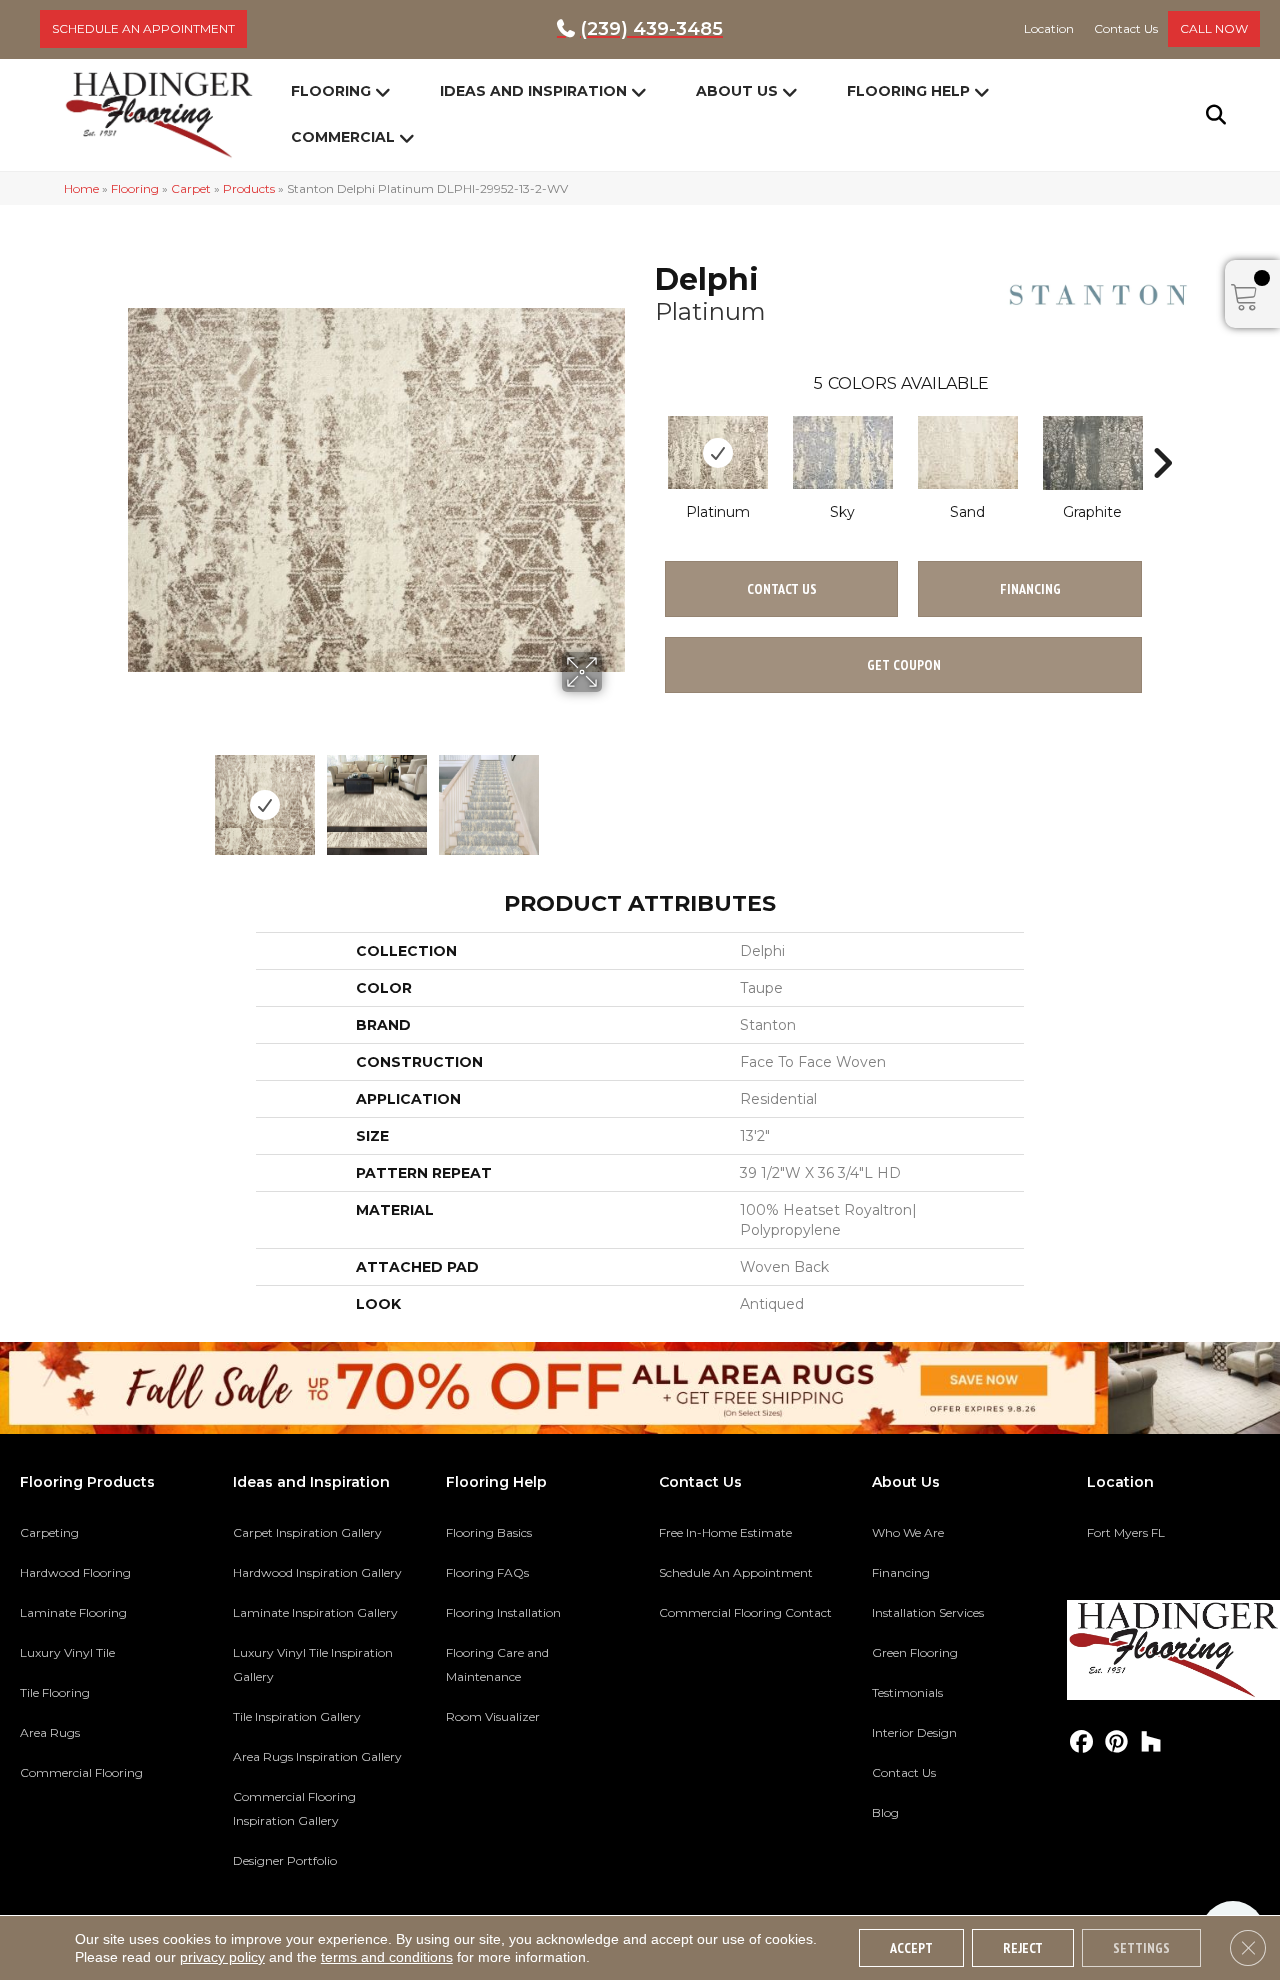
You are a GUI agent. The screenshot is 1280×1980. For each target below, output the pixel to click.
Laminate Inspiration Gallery (315, 1612)
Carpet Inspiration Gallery (307, 1532)
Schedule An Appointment (736, 1572)
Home (81, 188)
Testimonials (907, 1692)
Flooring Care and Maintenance (497, 1664)
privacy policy (222, 1957)
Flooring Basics (489, 1532)
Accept (911, 1948)
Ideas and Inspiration (533, 91)
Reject (1023, 1948)
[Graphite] (1093, 453)
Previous (138, 795)
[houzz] (1151, 1742)
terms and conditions (387, 1957)
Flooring (331, 91)
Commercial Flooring (81, 1772)
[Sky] (843, 452)
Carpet (191, 188)
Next (615, 795)
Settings (1141, 1948)
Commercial (343, 137)
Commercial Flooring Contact (745, 1612)
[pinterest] (1116, 1742)
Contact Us (782, 589)
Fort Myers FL (1126, 1532)
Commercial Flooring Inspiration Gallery (294, 1808)
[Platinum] (718, 452)
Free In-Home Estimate (725, 1532)
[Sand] (968, 452)
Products (249, 188)
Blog (885, 1812)
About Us (737, 91)
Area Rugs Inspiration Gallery (317, 1756)
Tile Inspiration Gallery (297, 1716)
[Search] (1203, 115)
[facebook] (1081, 1742)
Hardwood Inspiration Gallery (317, 1572)
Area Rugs (50, 1732)
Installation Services (928, 1612)
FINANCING (1030, 589)
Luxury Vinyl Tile (67, 1652)
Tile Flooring (55, 1692)
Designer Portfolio (285, 1860)
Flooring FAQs (487, 1572)
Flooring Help (908, 91)
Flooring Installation (503, 1612)
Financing (901, 1572)
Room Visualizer (493, 1716)
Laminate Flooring (73, 1612)
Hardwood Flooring (75, 1572)
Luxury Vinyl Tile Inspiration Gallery (313, 1664)
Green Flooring (915, 1652)
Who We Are (908, 1532)
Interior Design (914, 1732)
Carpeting (49, 1532)
